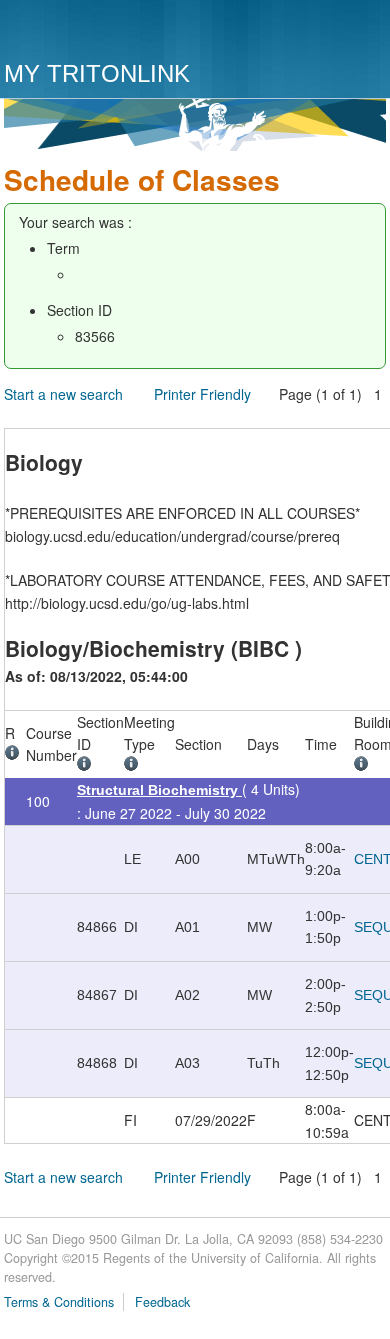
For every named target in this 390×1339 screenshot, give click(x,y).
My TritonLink (97, 73)
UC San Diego (118, 32)
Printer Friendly (202, 394)
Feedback (162, 1302)
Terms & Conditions (59, 1302)
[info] (15, 755)
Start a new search (63, 394)
